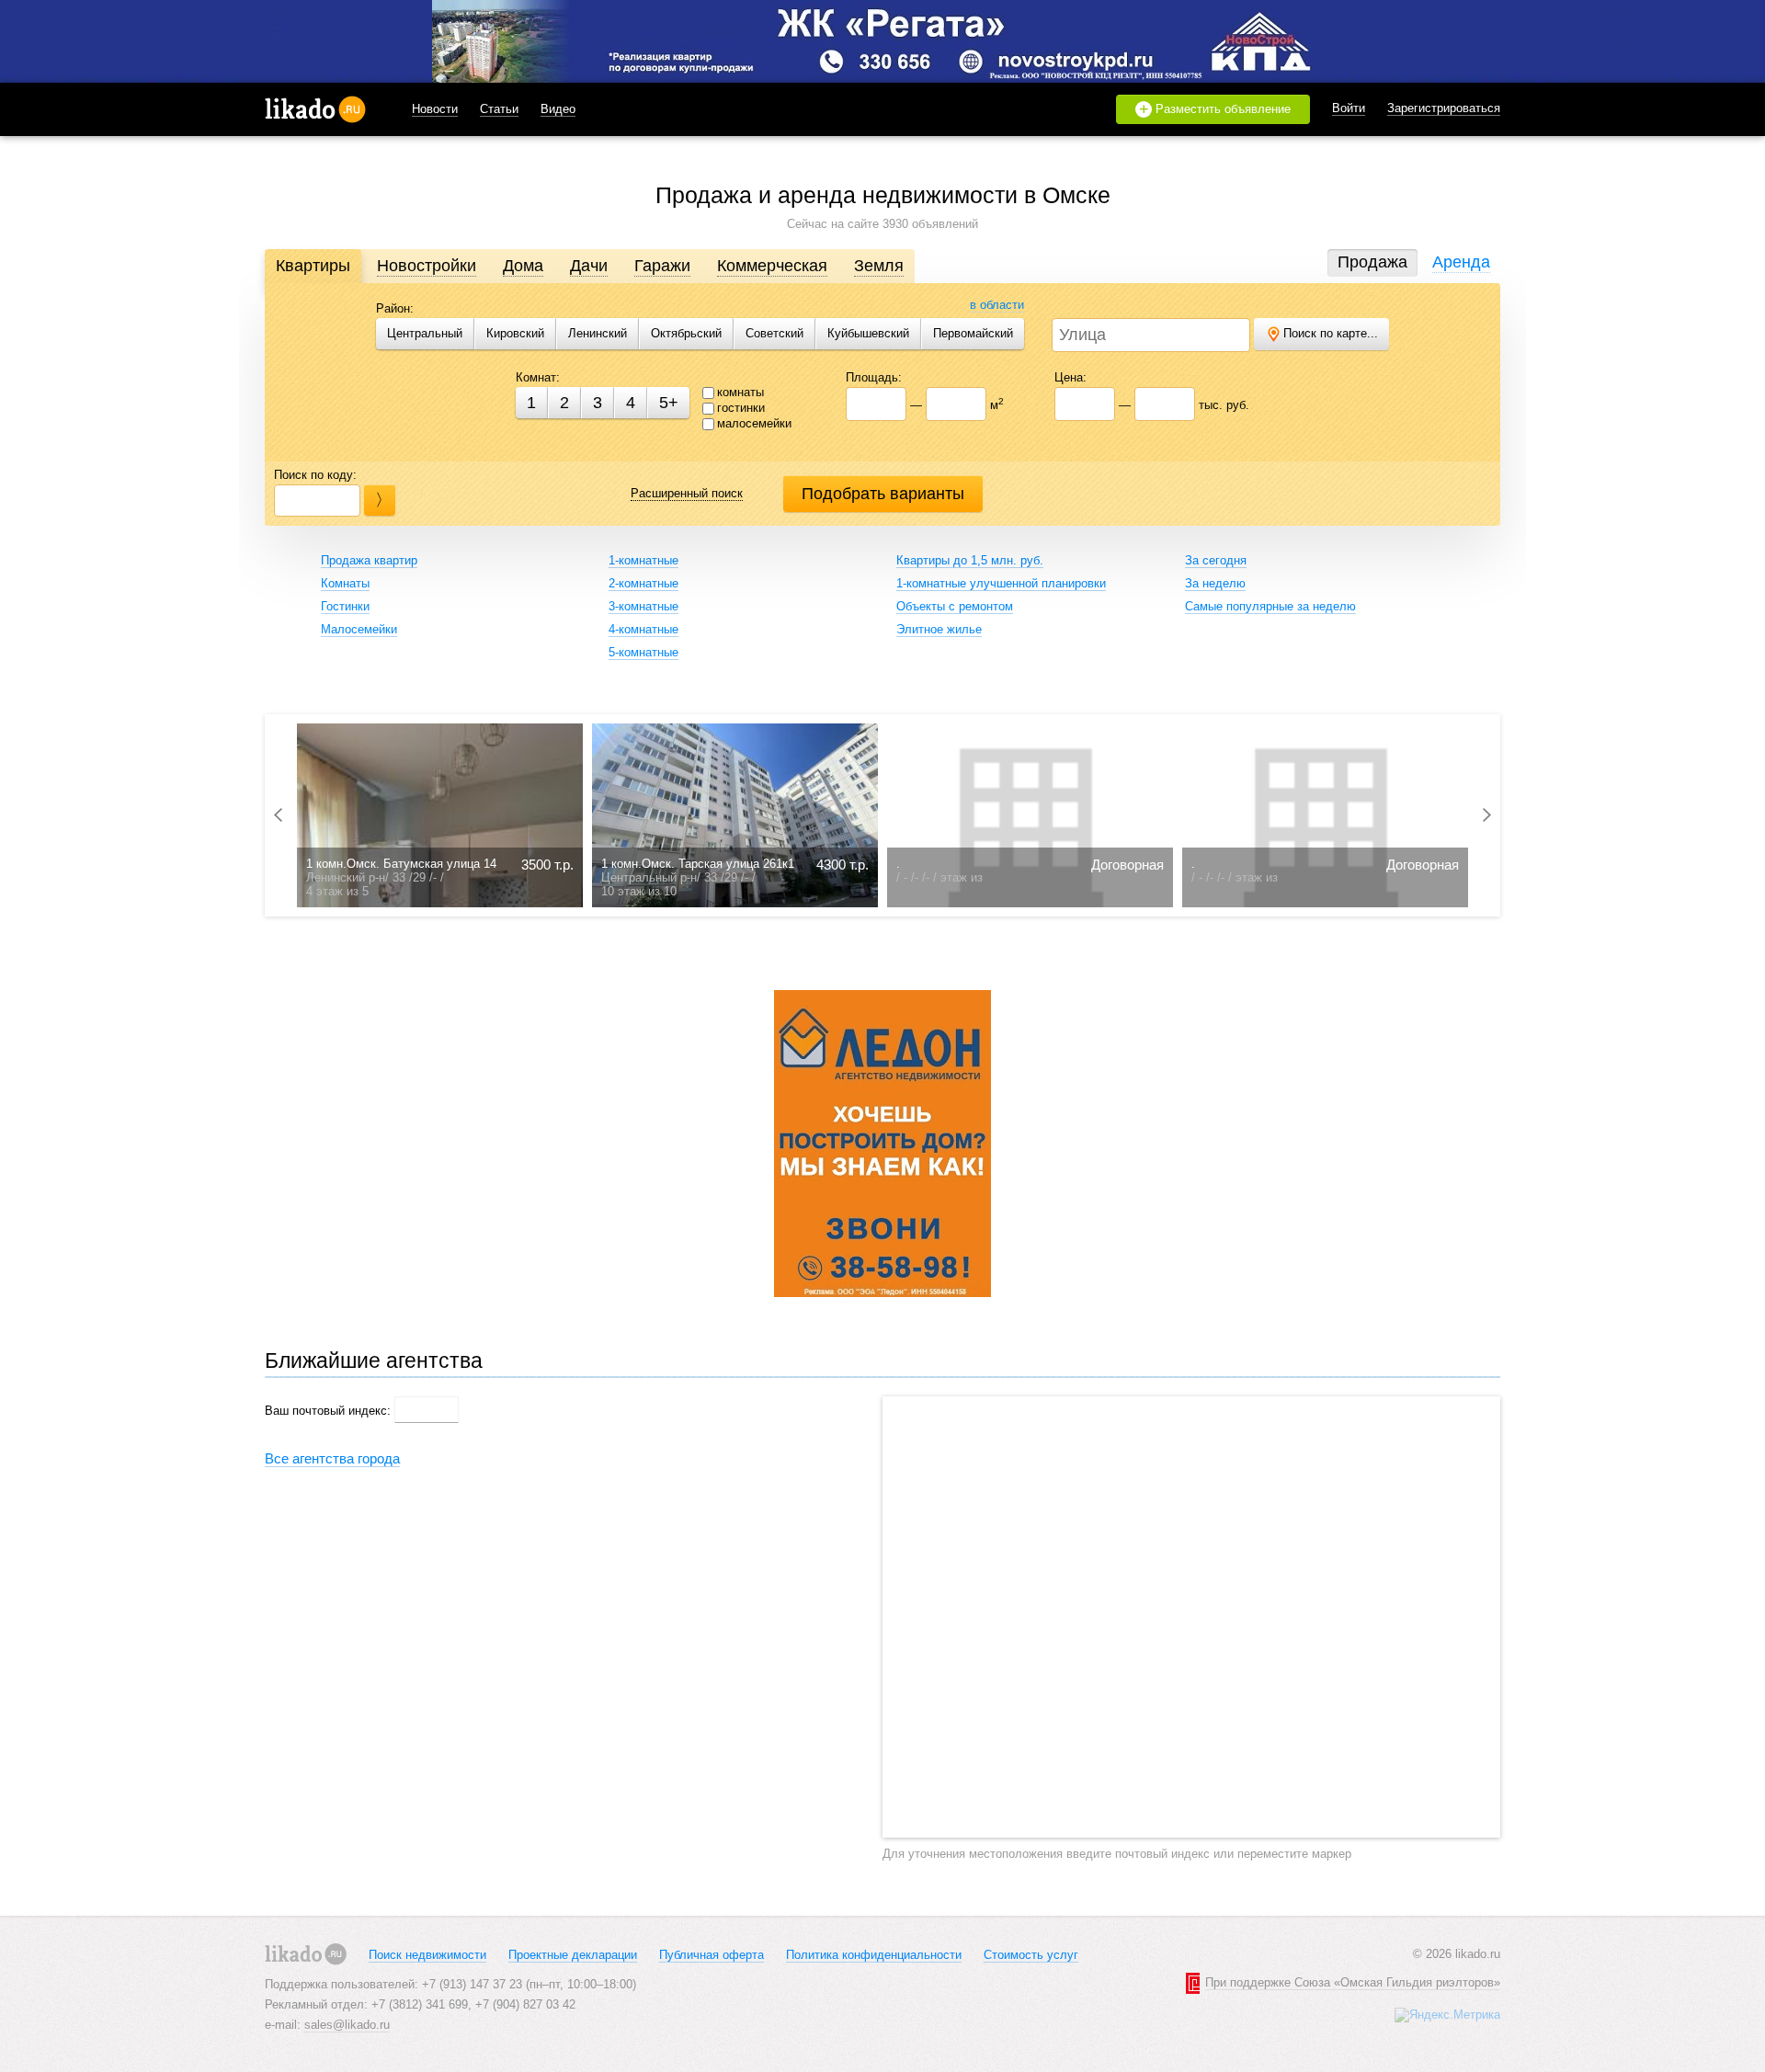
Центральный (425, 333)
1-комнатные (643, 560)
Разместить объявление (1215, 109)
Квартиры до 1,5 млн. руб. (970, 560)
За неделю (1215, 583)
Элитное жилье (939, 629)
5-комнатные (643, 652)
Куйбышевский (868, 333)
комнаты (740, 392)
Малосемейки (359, 629)
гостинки (741, 408)
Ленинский (598, 333)
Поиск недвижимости (427, 1955)
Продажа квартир (369, 560)
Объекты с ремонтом (955, 606)
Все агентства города (332, 1458)
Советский (774, 333)
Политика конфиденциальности (874, 1955)
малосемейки (754, 423)
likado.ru (315, 109)
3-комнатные (643, 606)
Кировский (515, 333)
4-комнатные (643, 629)
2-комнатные (643, 583)
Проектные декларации (573, 1955)
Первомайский (973, 333)
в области (997, 305)
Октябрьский (686, 333)
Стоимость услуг (1031, 1955)
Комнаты (345, 583)
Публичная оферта (712, 1955)
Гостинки (345, 606)
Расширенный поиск (687, 493)
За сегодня (1216, 560)
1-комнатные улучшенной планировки (1001, 583)
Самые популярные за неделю (1270, 606)
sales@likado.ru (347, 2025)
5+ (669, 403)
